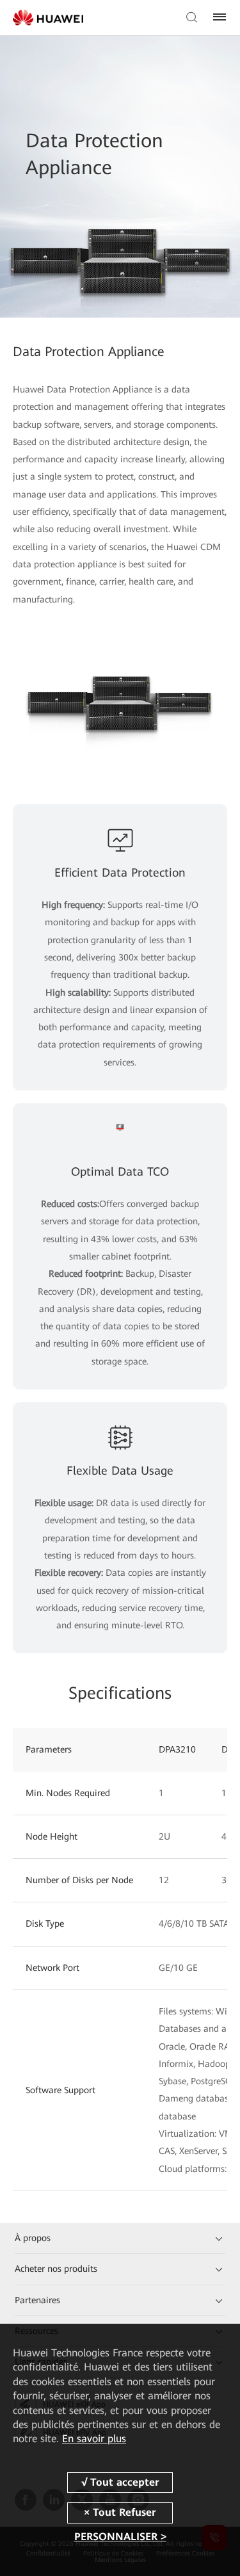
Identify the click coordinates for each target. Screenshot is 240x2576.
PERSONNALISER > (120, 2537)
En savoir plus (94, 2439)
